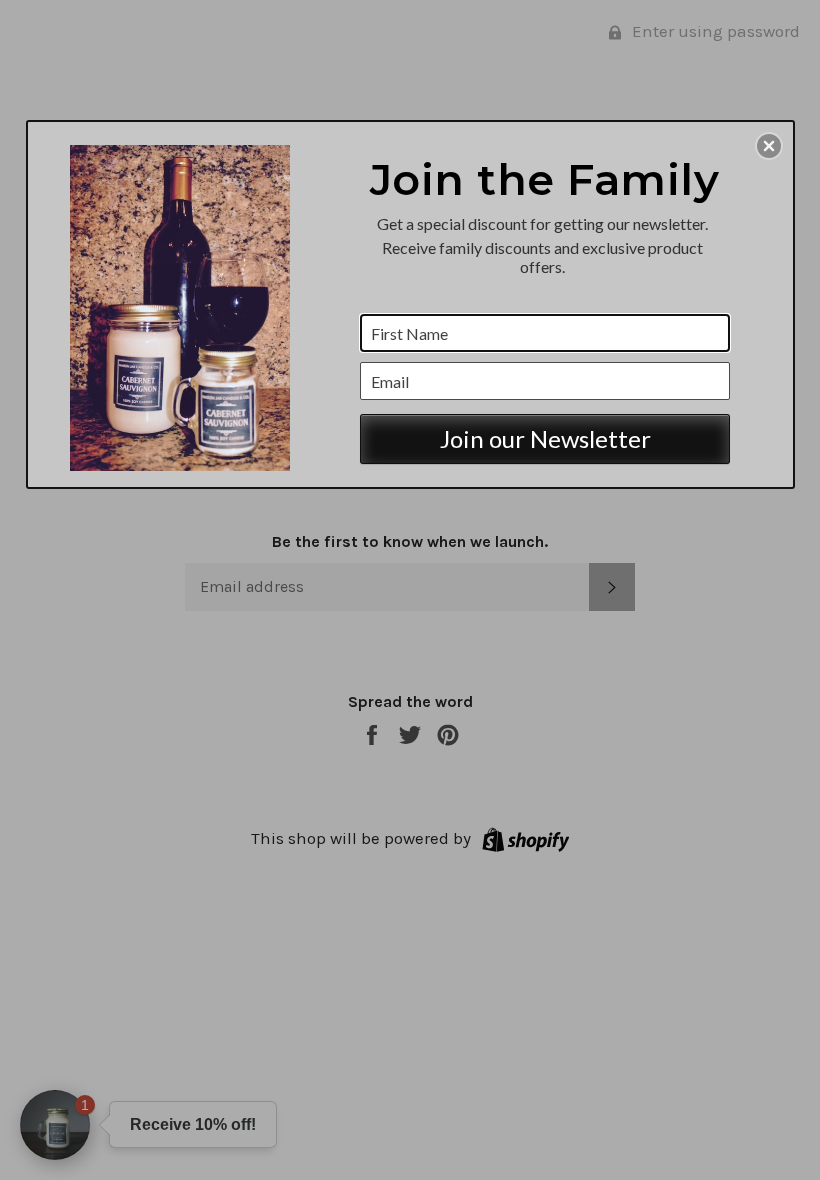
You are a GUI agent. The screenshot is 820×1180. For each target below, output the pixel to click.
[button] (769, 146)
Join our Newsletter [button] (545, 438)
